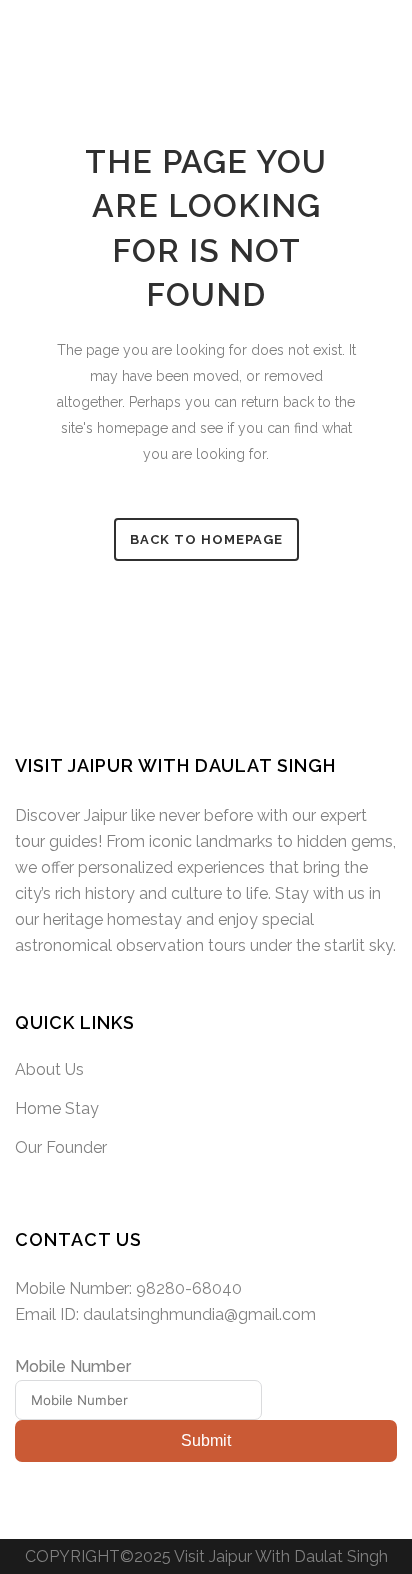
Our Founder (61, 1147)
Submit (206, 1440)
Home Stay (57, 1108)
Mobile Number (73, 1366)
